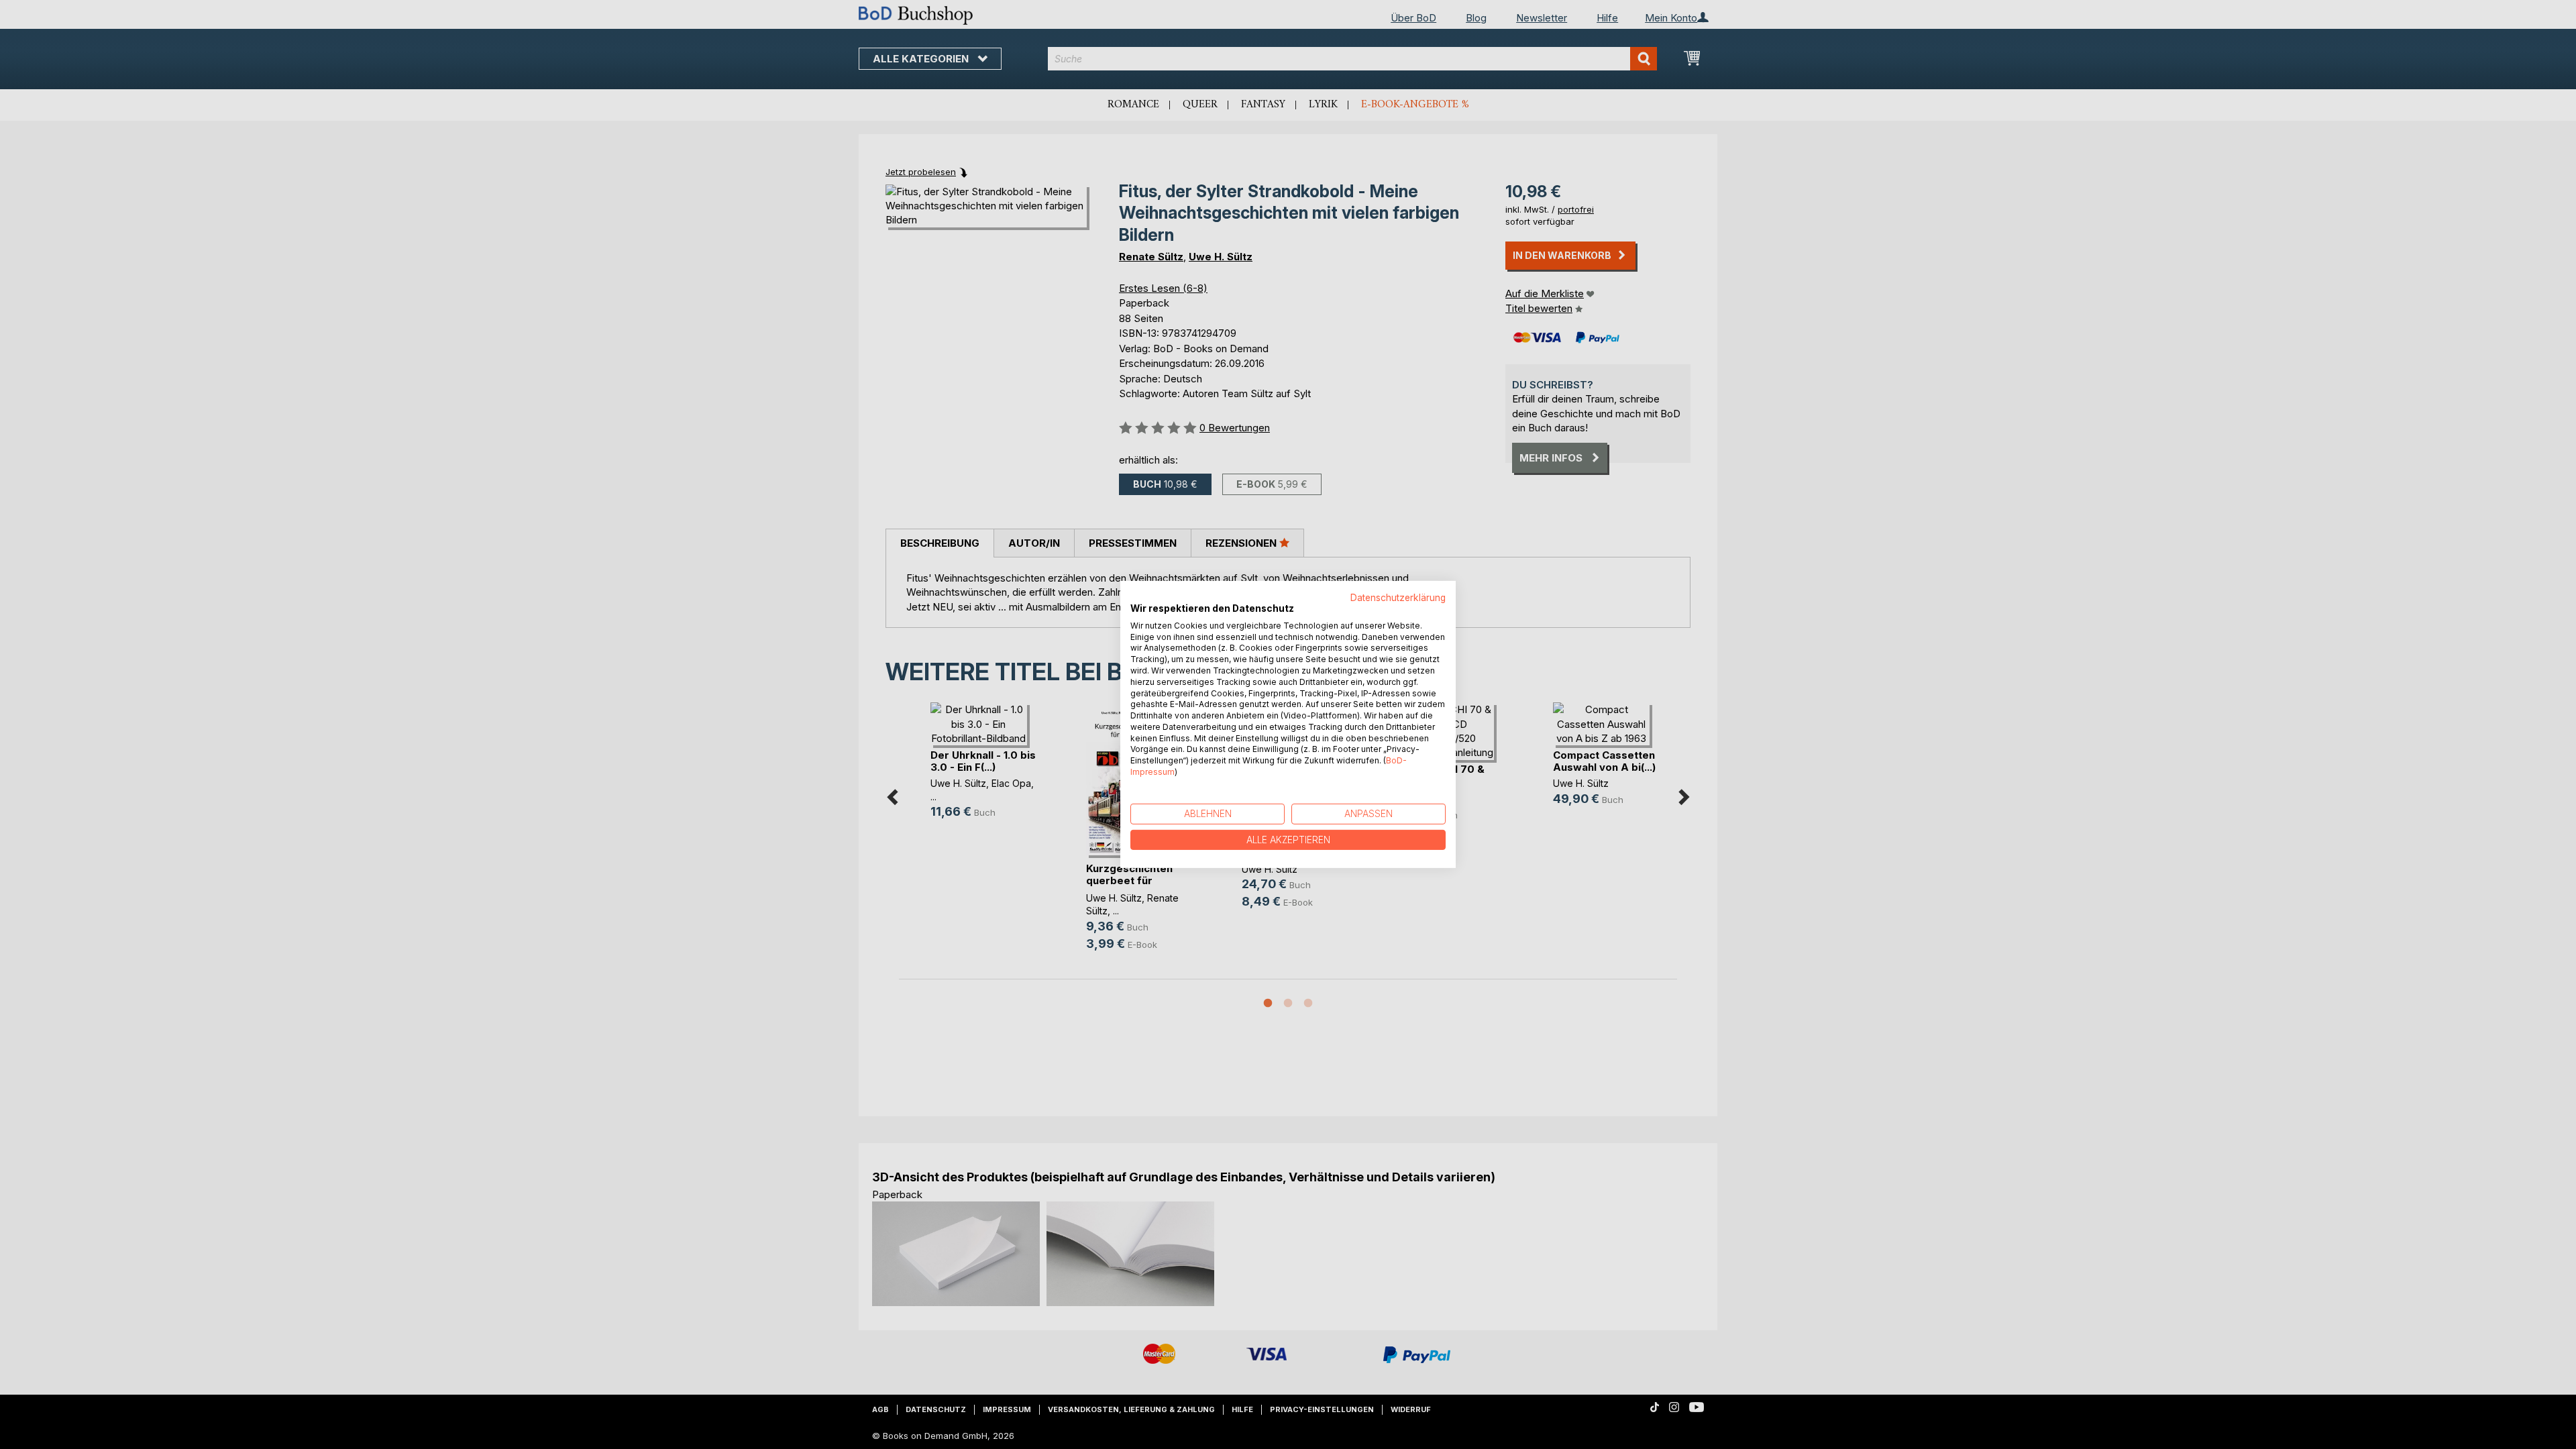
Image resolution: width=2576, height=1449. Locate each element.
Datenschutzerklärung (1398, 598)
